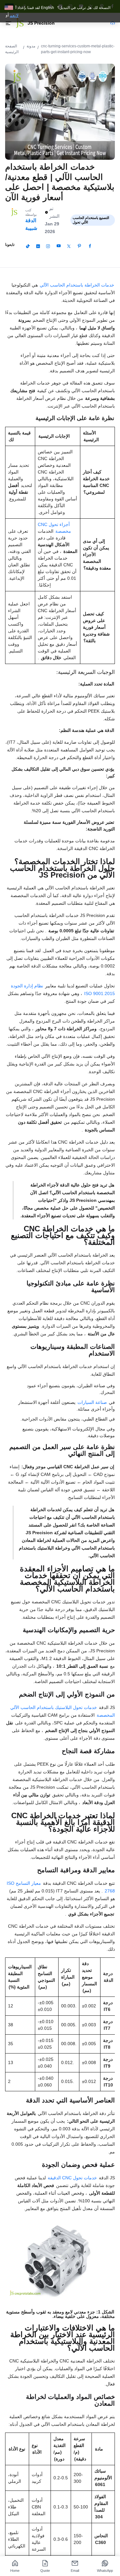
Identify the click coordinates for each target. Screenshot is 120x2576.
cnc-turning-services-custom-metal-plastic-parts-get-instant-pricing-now (78, 49)
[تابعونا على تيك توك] (28, 246)
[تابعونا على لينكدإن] (38, 246)
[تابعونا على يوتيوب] (59, 246)
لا (17, 15)
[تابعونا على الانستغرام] (48, 246)
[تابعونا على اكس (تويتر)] (69, 246)
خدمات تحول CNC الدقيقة (73, 2178)
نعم (13, 15)
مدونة (31, 46)
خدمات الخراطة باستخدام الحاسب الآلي (77, 285)
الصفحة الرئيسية (12, 49)
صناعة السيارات (93, 1402)
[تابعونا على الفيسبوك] (90, 246)
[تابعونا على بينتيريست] (79, 246)
